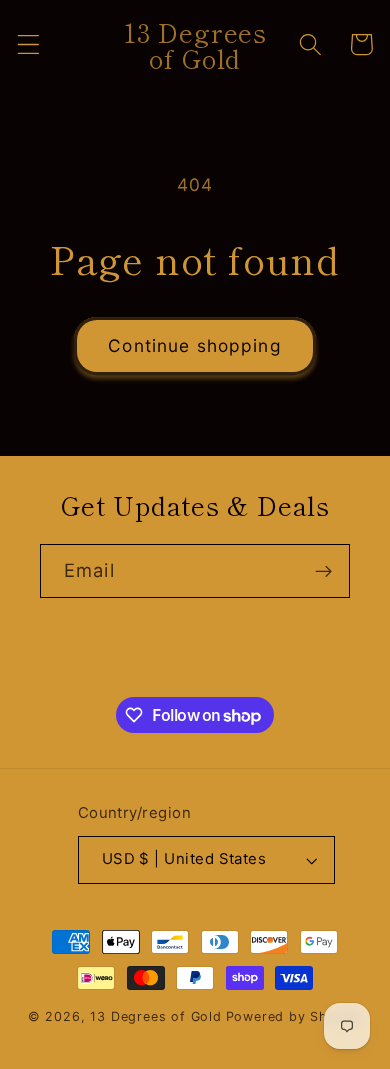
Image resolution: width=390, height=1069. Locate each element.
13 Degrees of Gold (156, 1016)
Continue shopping (195, 345)
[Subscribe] (323, 571)
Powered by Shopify (294, 1016)
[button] (28, 44)
